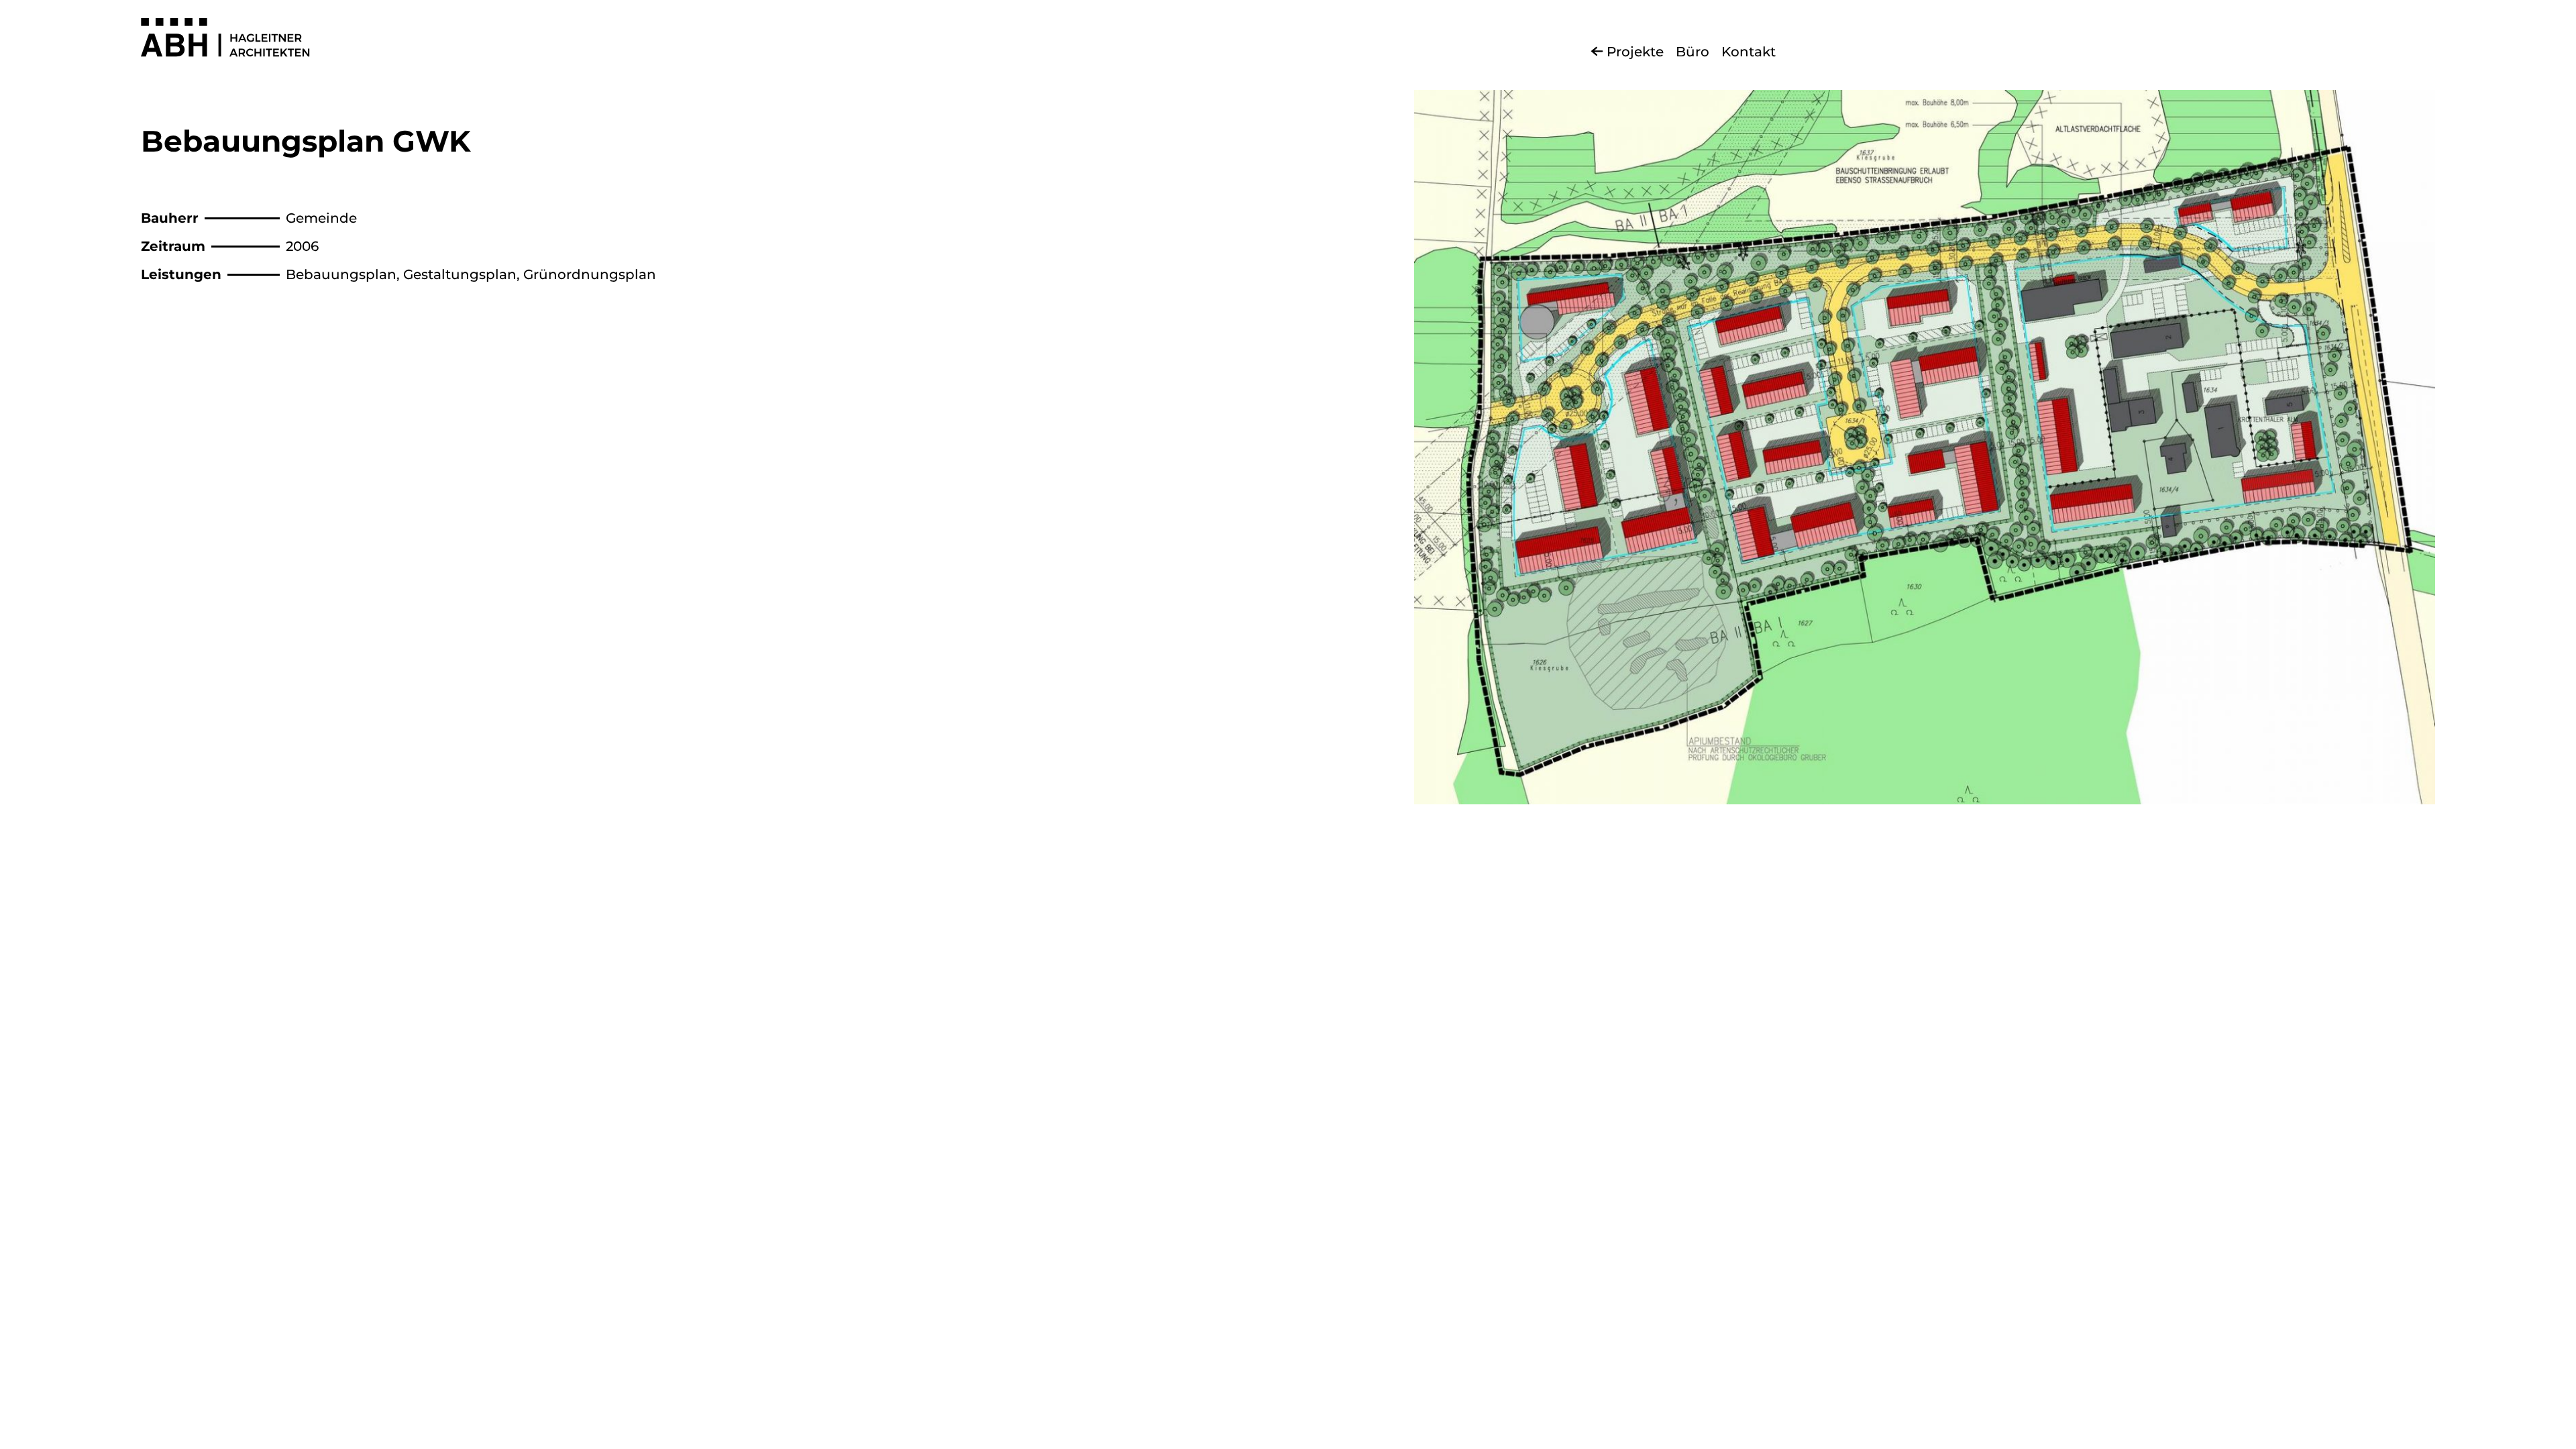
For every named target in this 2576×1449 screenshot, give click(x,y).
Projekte (1635, 52)
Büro (1693, 52)
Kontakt (1749, 52)
